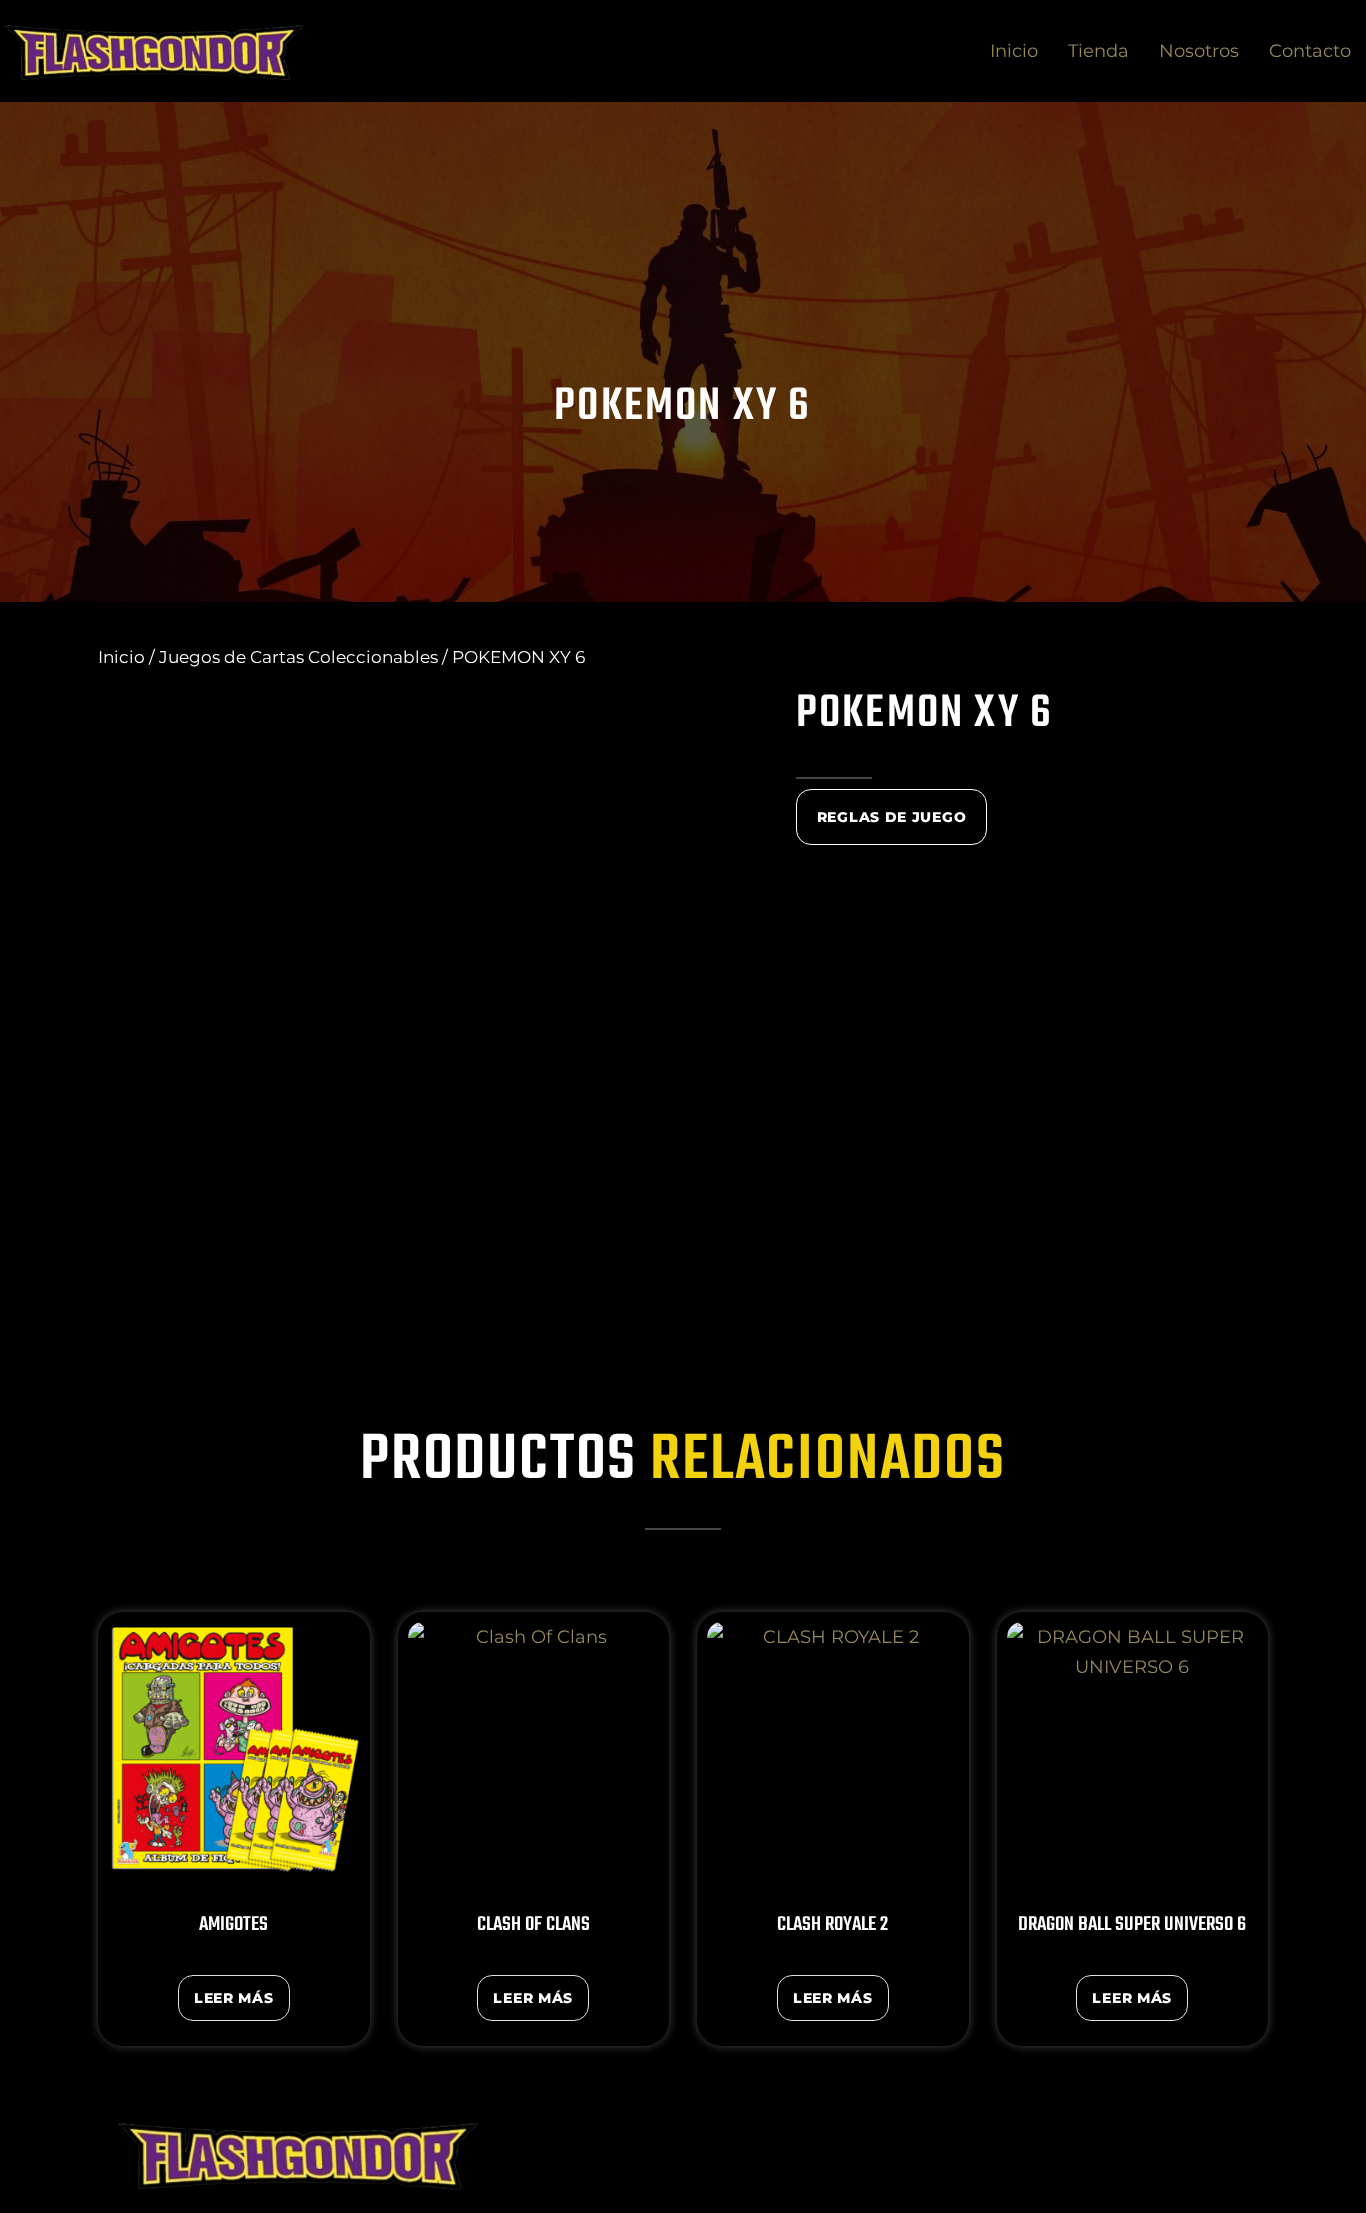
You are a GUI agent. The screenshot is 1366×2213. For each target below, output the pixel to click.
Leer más (234, 1998)
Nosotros (1199, 51)
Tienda (1098, 51)
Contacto (1310, 51)
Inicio (1014, 51)
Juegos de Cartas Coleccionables (298, 657)
